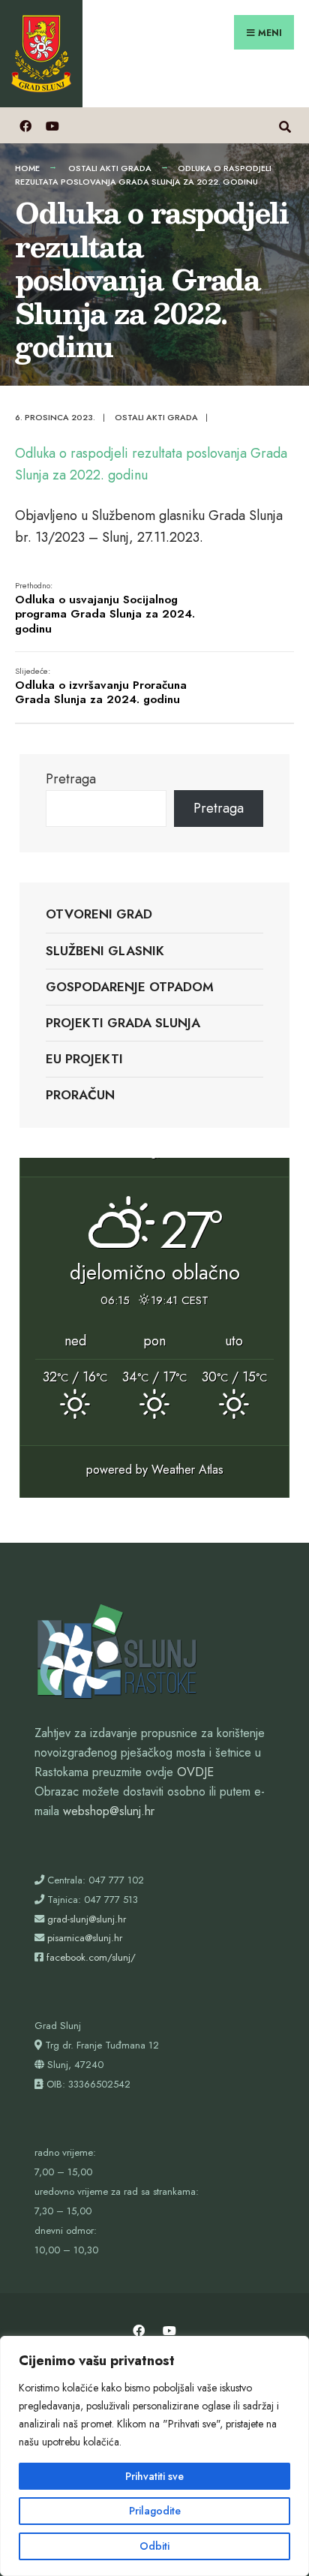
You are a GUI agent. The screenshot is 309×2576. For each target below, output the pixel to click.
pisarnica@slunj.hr (85, 1938)
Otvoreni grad (99, 914)
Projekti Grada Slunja (123, 1023)
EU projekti (84, 1059)
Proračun (80, 1095)
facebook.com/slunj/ (91, 1957)
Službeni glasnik (105, 951)
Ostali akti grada (110, 168)
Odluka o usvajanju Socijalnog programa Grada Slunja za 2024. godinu (105, 608)
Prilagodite (155, 2511)
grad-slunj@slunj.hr (87, 1919)
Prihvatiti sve (154, 2476)
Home (27, 168)
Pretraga (71, 779)
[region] (154, 2456)
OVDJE (195, 1772)
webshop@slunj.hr (109, 1811)
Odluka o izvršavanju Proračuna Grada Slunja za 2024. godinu (101, 686)
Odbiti (154, 2546)
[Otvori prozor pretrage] (285, 125)
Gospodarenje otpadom (130, 987)
